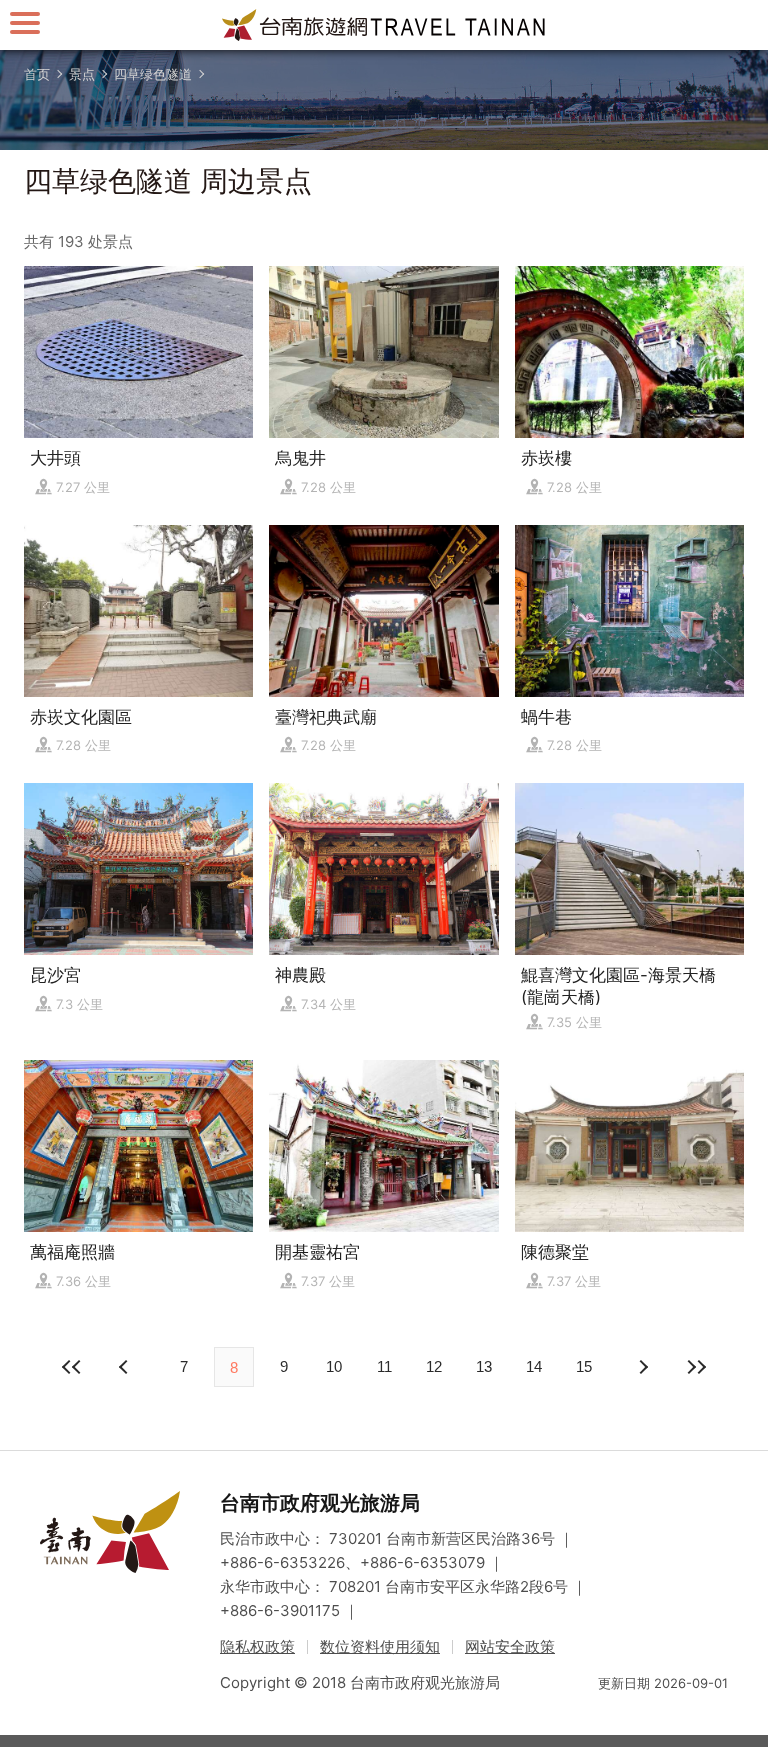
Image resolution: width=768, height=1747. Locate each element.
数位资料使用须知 (380, 1646)
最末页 (696, 1367)
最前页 (72, 1367)
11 (384, 1366)
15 (584, 1366)
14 (534, 1366)
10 (334, 1366)
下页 (126, 1367)
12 (434, 1366)
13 (484, 1366)
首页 (37, 74)
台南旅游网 (384, 25)
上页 (642, 1367)
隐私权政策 (257, 1646)
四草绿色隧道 (153, 74)
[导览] (25, 22)
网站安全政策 (510, 1646)
